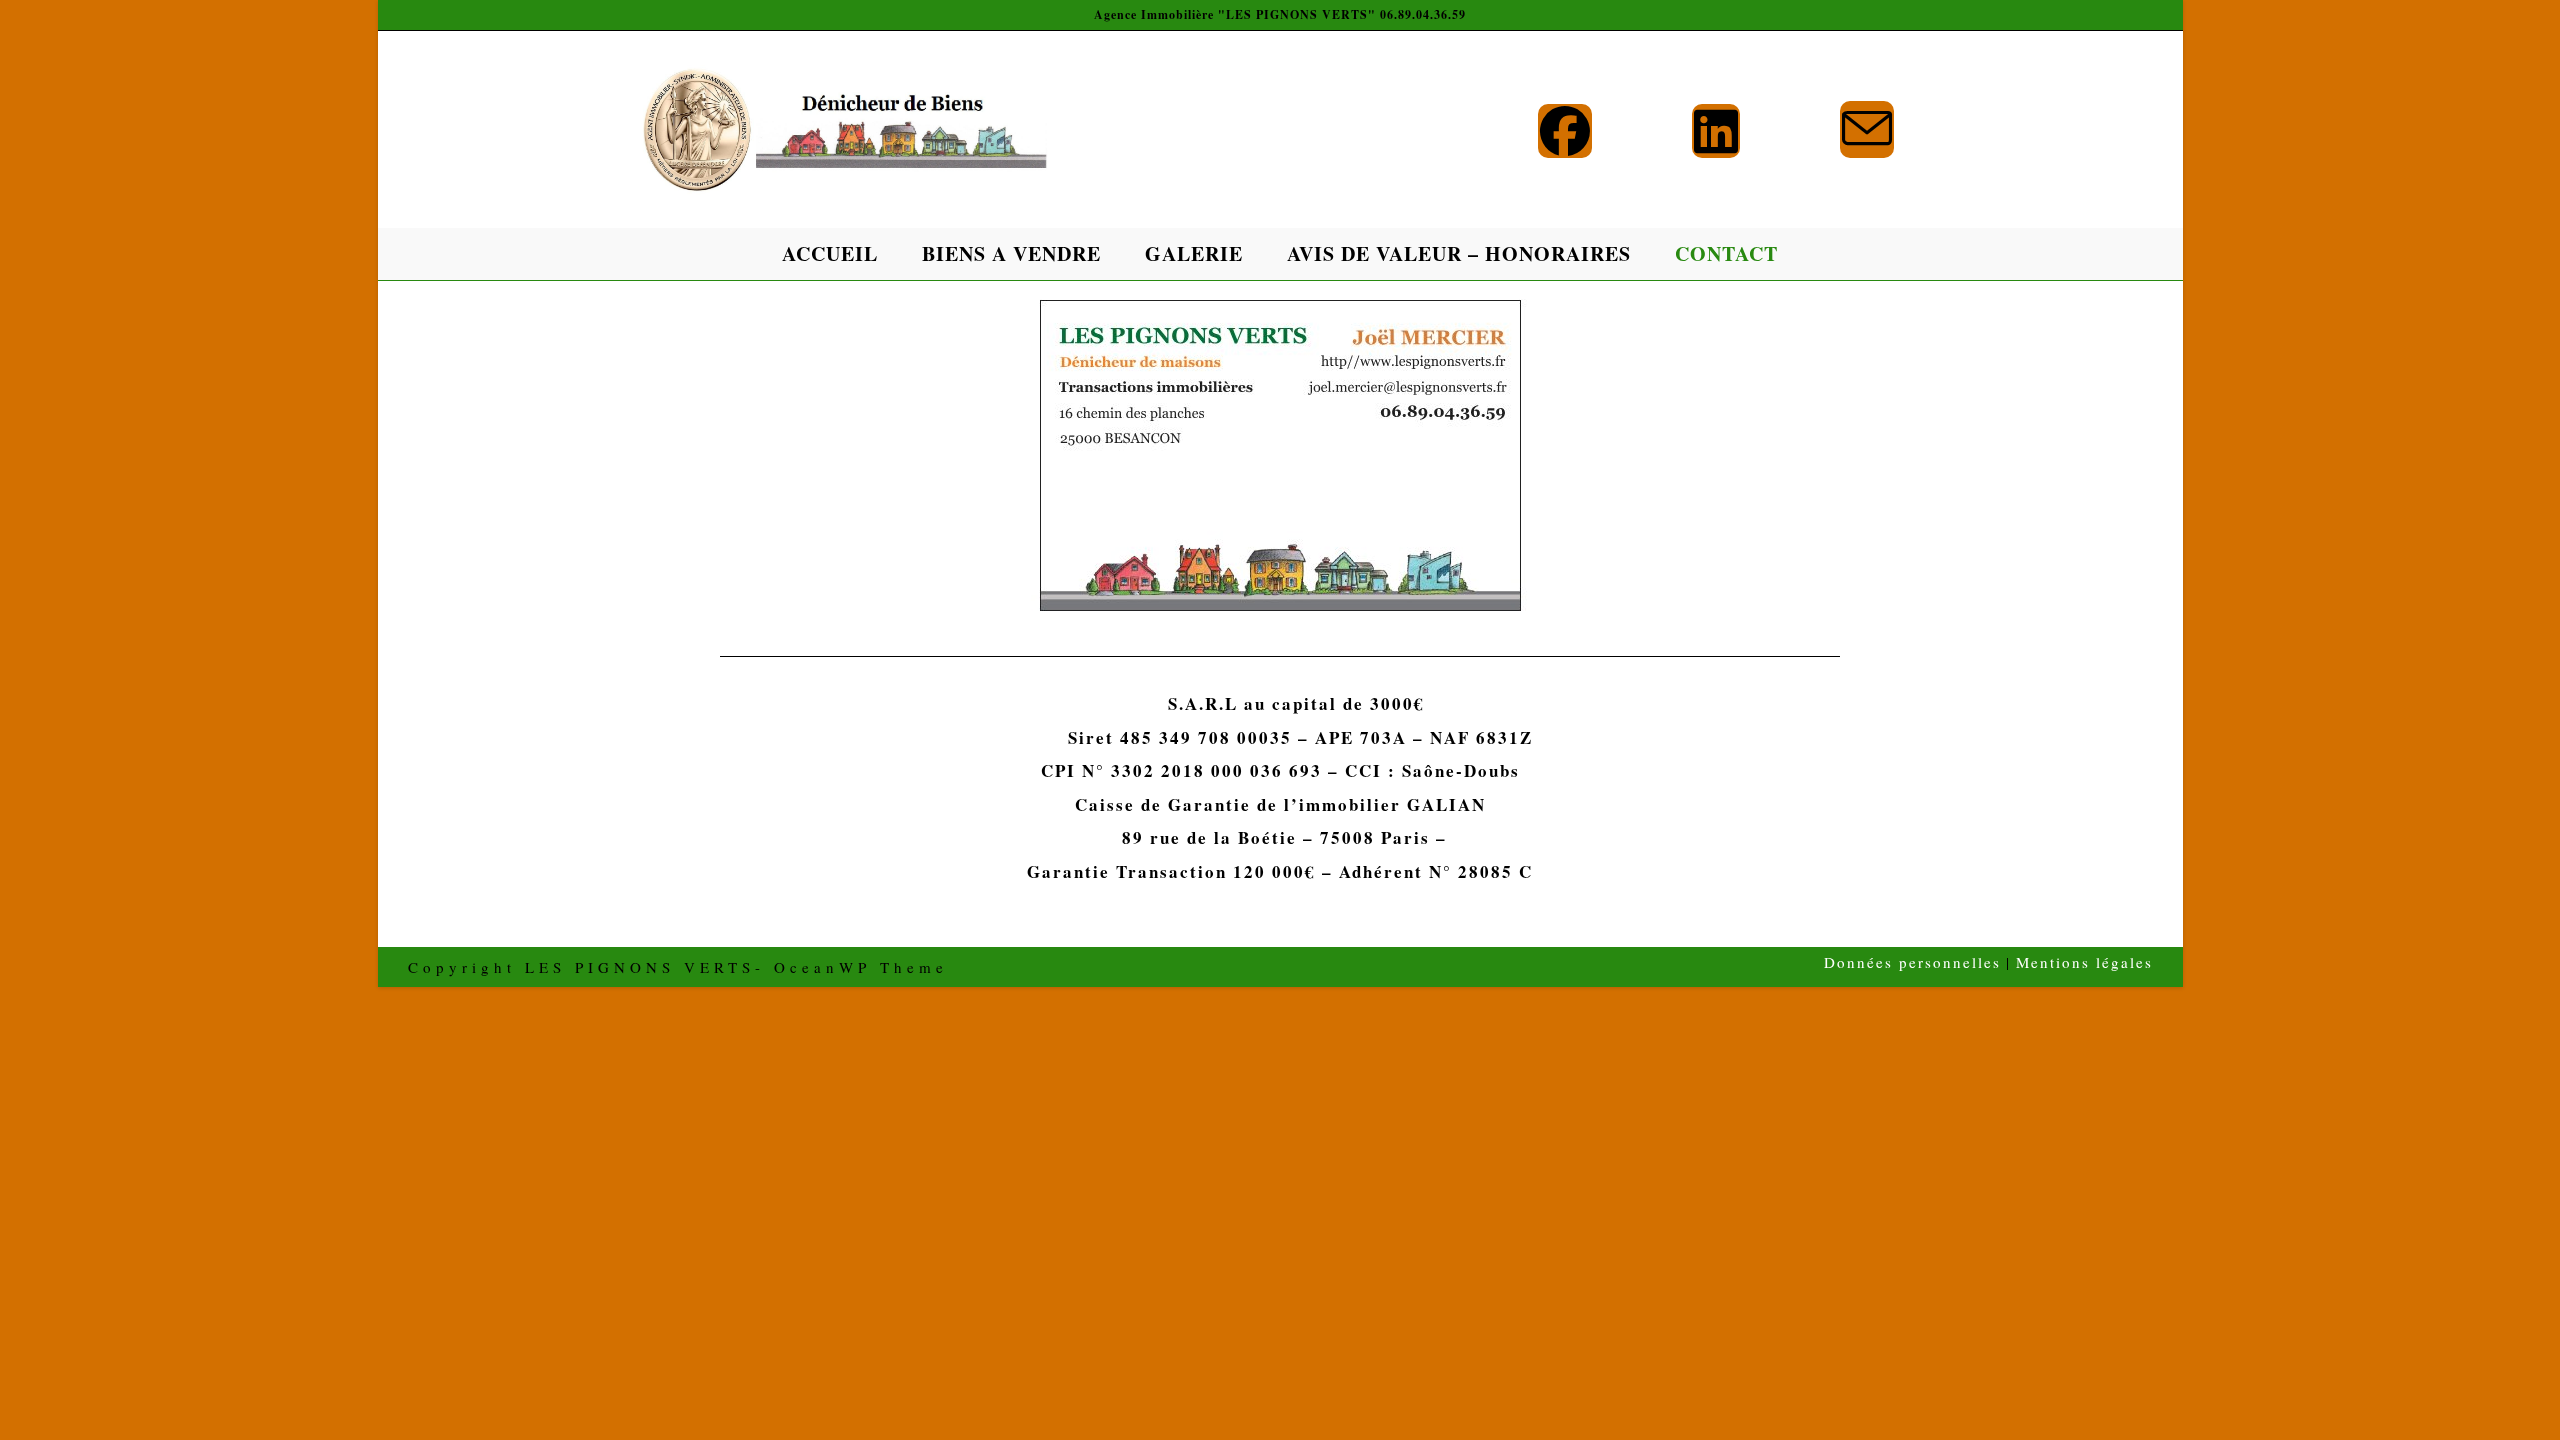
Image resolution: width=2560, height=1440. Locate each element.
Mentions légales (2084, 962)
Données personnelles (1912, 962)
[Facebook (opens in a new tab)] (1565, 131)
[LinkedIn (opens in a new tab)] (1716, 131)
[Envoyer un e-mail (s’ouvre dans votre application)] (1867, 129)
